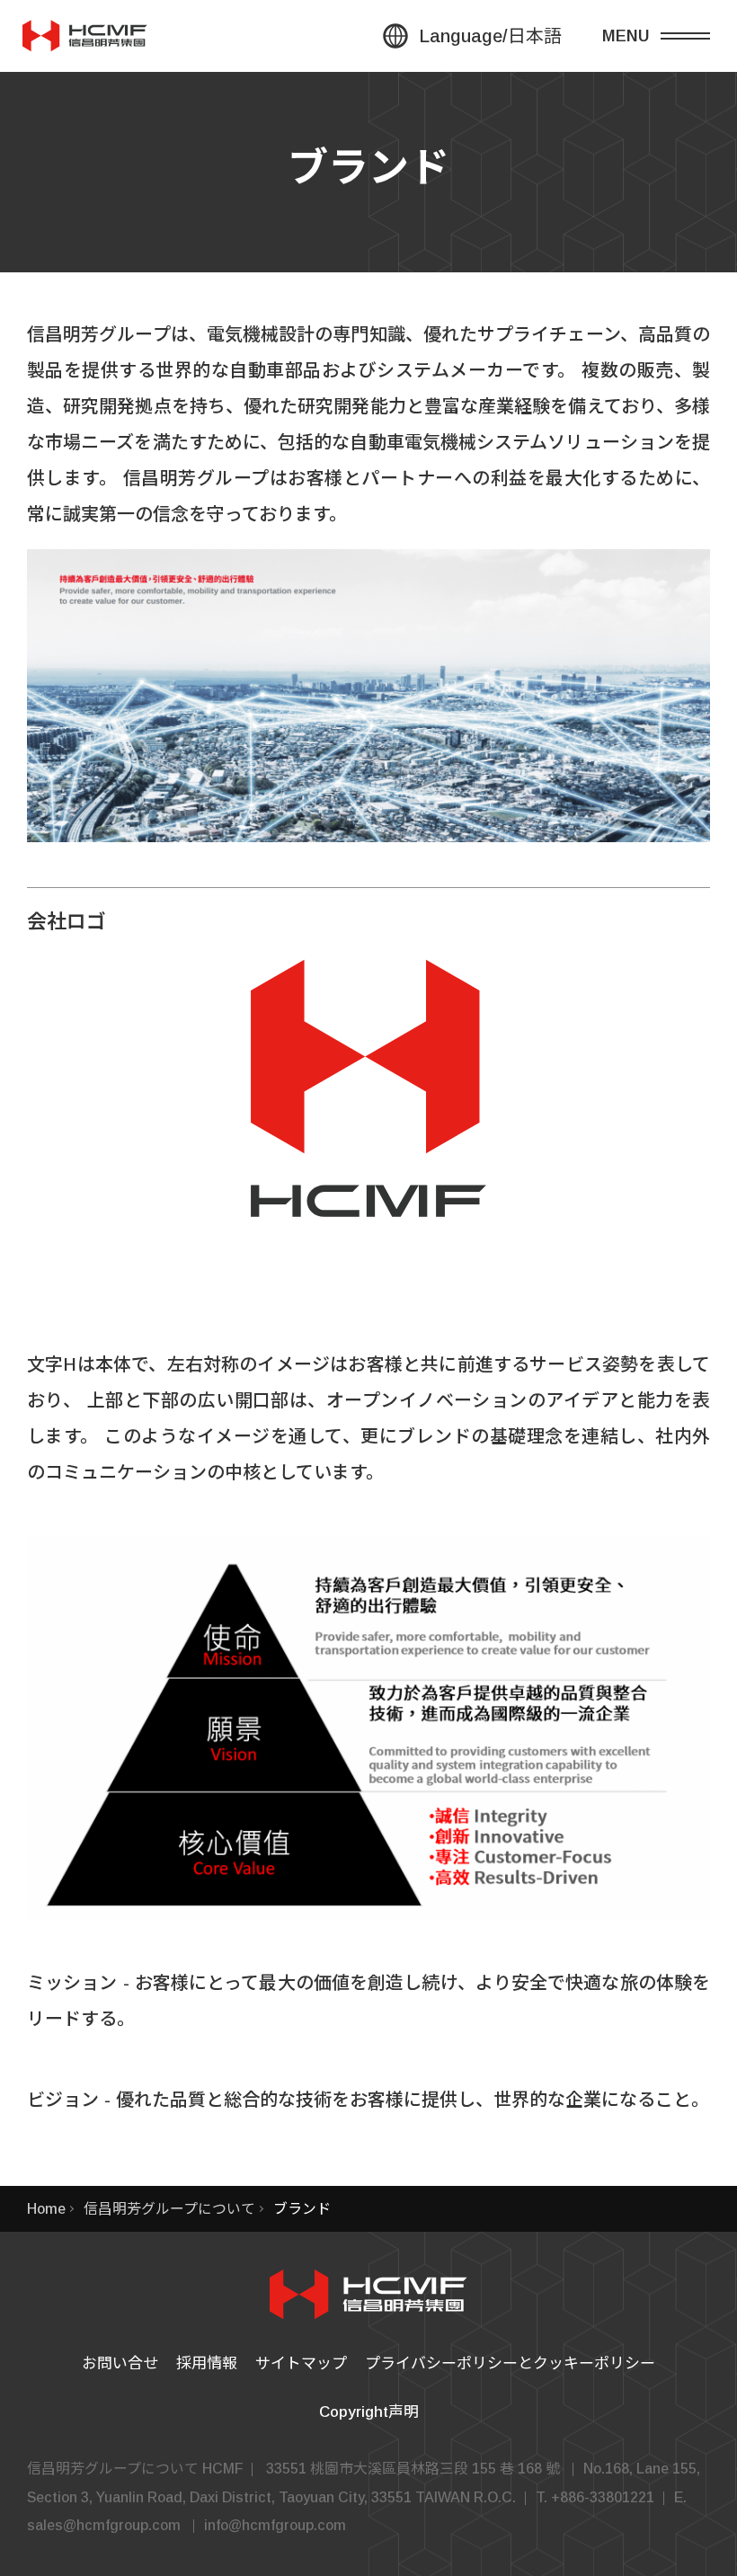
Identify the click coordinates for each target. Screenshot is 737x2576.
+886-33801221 (603, 2497)
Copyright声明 (369, 2412)
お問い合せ (120, 2363)
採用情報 (207, 2363)
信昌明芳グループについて (169, 2209)
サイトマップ (301, 2363)
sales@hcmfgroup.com (104, 2525)
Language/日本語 (490, 36)
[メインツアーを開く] (670, 36)
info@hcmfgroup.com (275, 2525)
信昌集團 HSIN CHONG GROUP (85, 36)
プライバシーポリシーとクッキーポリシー (510, 2363)
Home (46, 2209)
